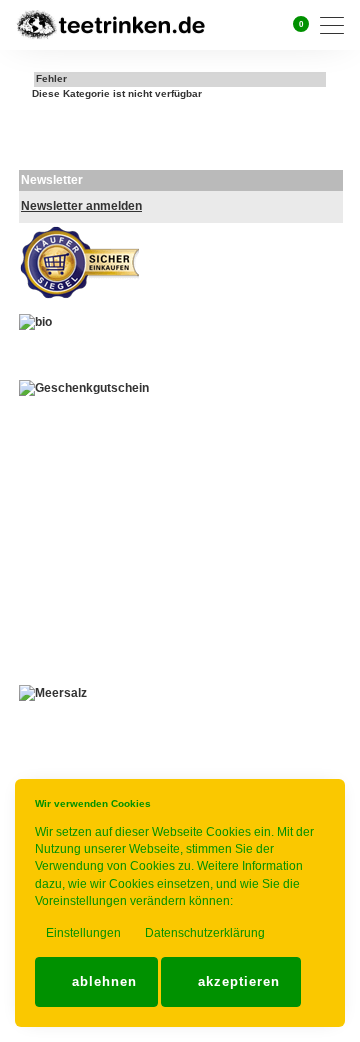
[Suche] (244, 24)
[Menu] (337, 25)
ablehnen (102, 981)
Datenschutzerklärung (203, 933)
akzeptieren (236, 981)
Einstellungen (82, 933)
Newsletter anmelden (81, 206)
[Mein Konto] (269, 25)
